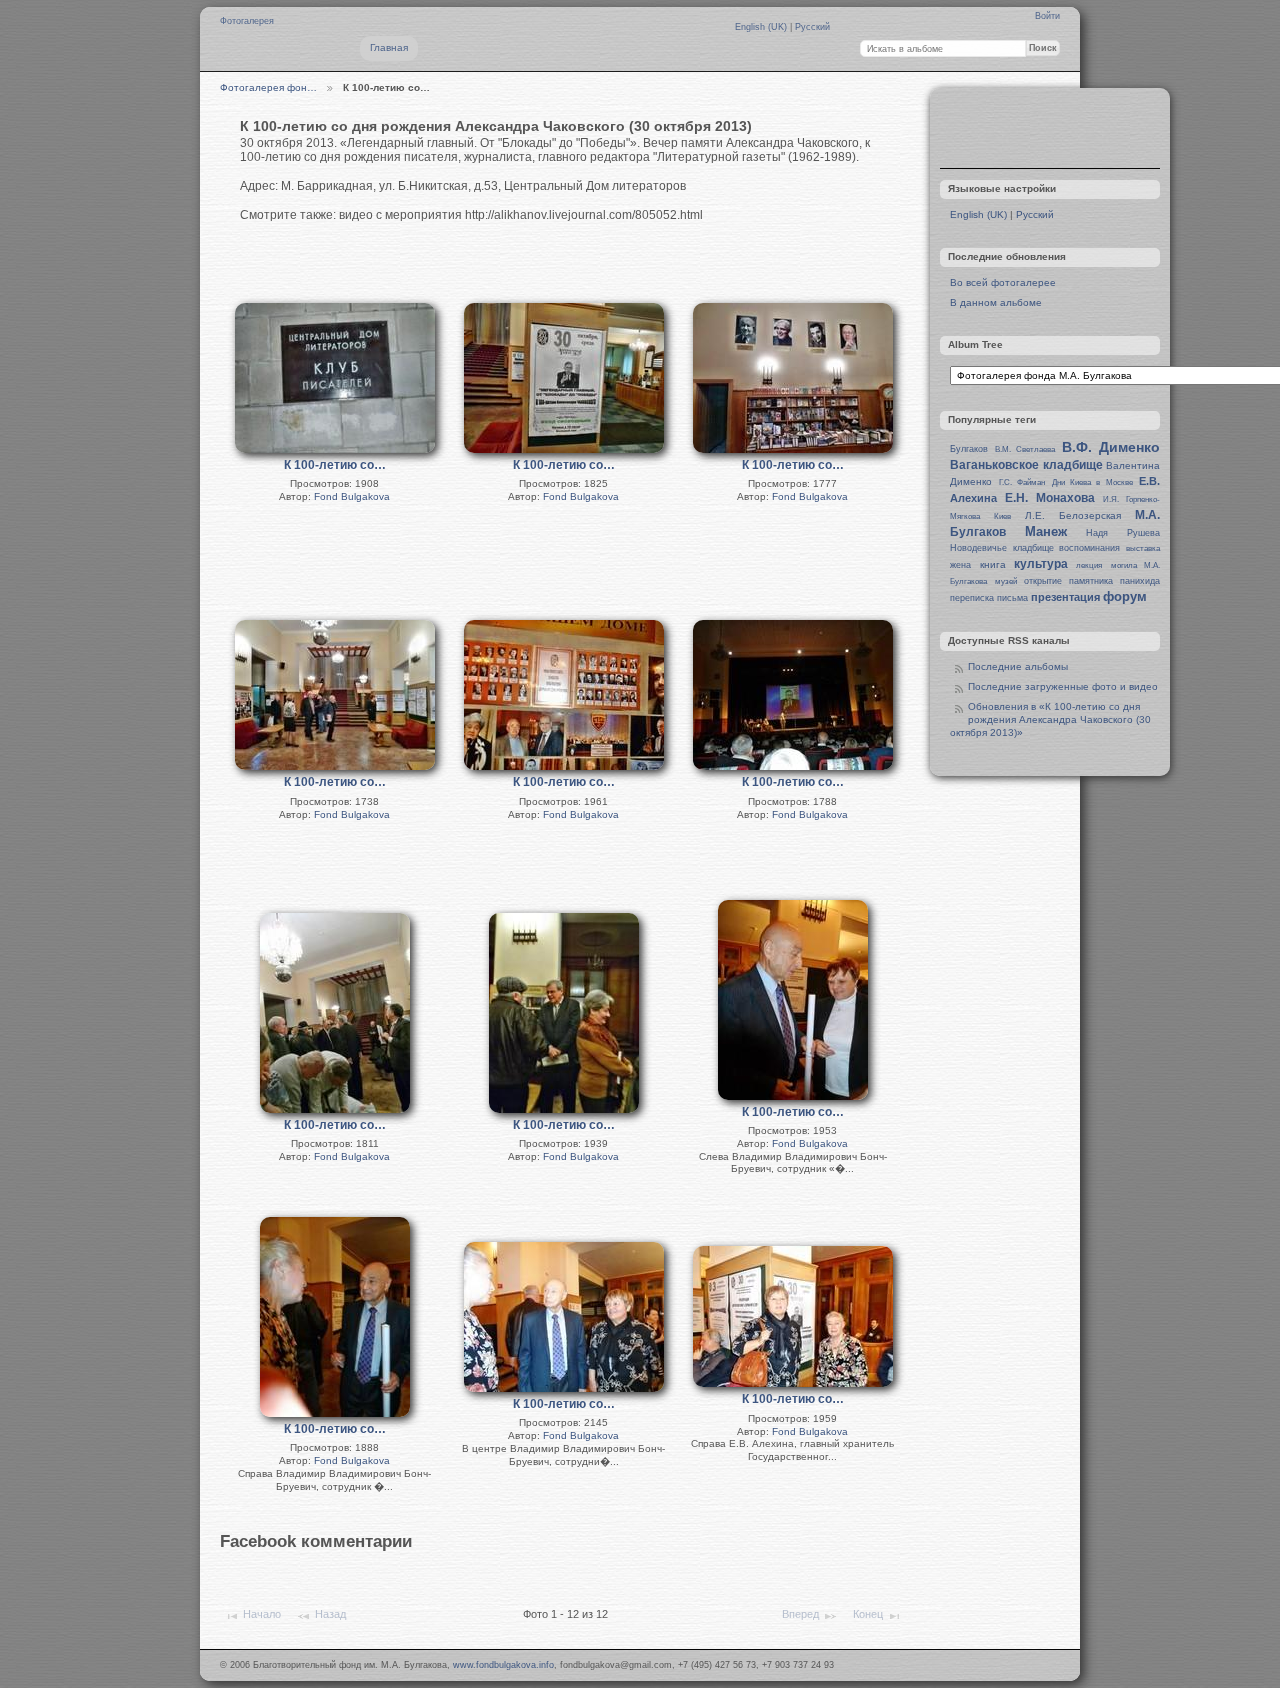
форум (1125, 596)
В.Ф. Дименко (1111, 447)
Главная (389, 47)
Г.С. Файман (1022, 482)
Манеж (1046, 531)
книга (993, 564)
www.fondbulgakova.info (503, 1665)
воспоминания (1089, 548)
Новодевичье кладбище (1002, 548)
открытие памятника (1068, 581)
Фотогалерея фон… (268, 87)
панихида (1140, 581)
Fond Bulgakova (352, 496)
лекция (1089, 565)
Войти (1047, 16)
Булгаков (969, 449)
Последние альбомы (1018, 666)
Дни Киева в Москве (1092, 482)
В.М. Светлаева (1025, 449)
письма (1012, 598)
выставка (1143, 548)
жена (960, 565)
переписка (972, 598)
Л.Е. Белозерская (1073, 515)
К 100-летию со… (335, 465)
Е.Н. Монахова (1050, 498)
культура (1041, 564)
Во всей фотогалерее (1003, 282)
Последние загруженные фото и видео (1063, 686)
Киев (1002, 516)
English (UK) (762, 27)
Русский (812, 27)
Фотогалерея (247, 21)
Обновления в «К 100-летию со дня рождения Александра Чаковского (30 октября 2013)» (1050, 719)
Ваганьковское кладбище (1026, 465)
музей (1006, 581)
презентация (1065, 597)
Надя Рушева (1123, 533)
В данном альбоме (996, 302)
